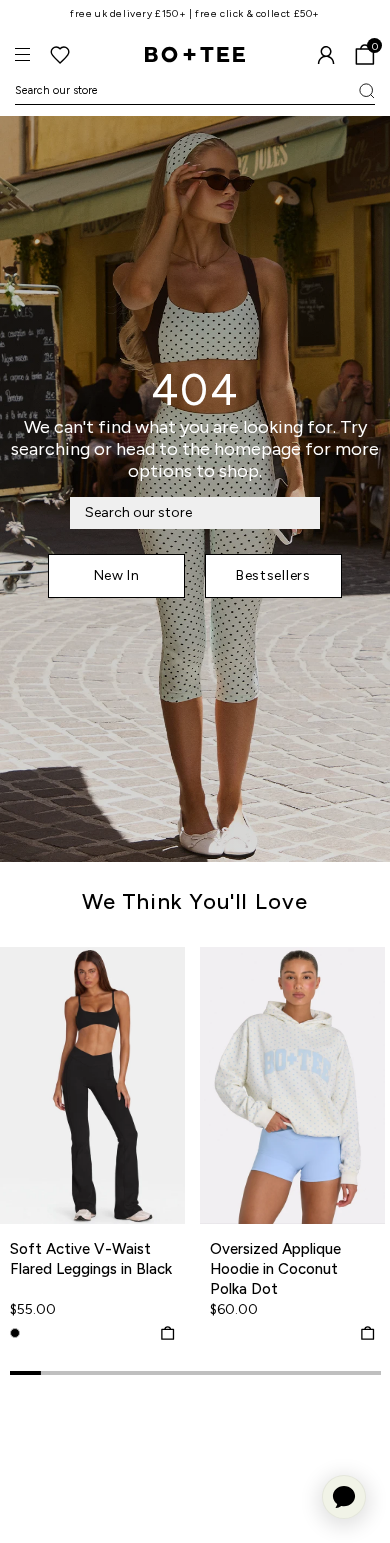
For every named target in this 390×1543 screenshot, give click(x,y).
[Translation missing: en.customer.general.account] (326, 55)
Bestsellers (273, 575)
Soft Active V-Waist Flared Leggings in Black (91, 1259)
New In (117, 575)
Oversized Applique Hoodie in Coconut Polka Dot (275, 1269)
